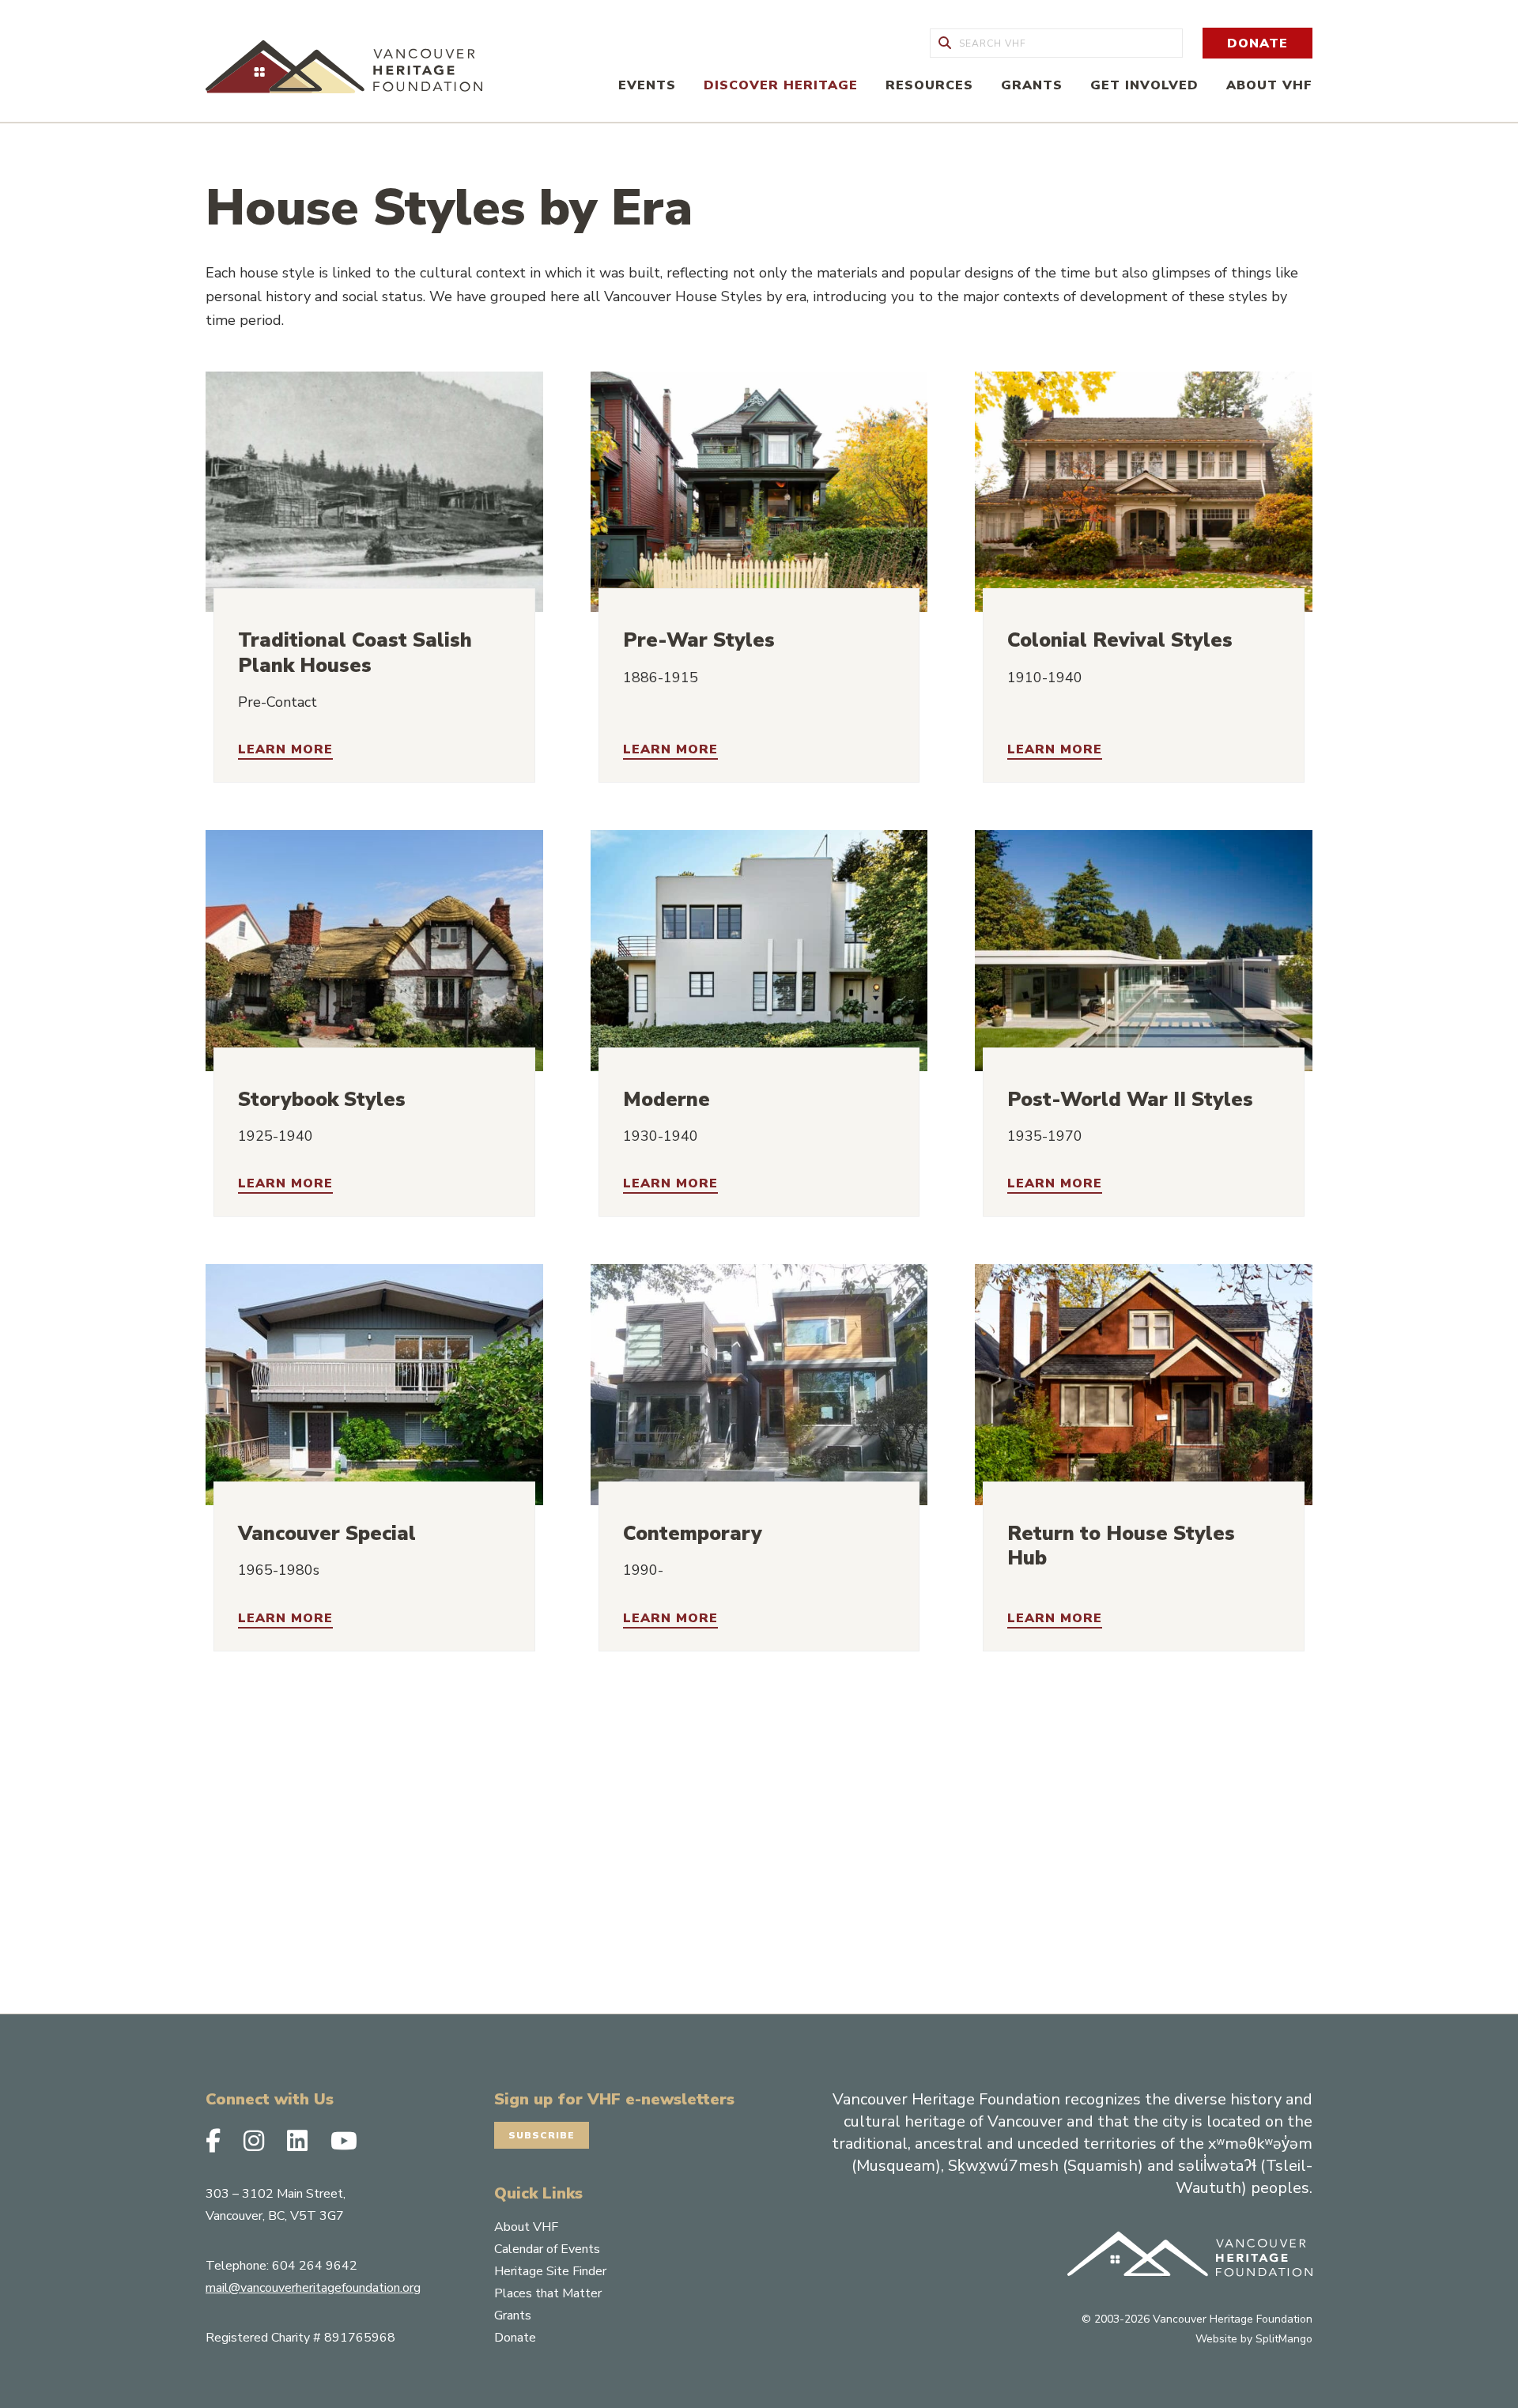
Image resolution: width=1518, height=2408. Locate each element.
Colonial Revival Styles (1120, 640)
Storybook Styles (322, 1100)
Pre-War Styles (699, 640)
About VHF (1269, 85)
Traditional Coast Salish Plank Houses (355, 653)
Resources (929, 85)
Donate (1257, 43)
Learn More (285, 750)
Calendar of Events (547, 2249)
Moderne (666, 1100)
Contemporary (693, 1534)
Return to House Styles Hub (1121, 1546)
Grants (1032, 85)
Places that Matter (548, 2293)
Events (647, 85)
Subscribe (542, 2135)
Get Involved (1144, 85)
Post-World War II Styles (1130, 1100)
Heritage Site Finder (550, 2271)
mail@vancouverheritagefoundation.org (313, 2288)
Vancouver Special (327, 1534)
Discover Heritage (781, 85)
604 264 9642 (315, 2266)
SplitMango (1284, 2339)
